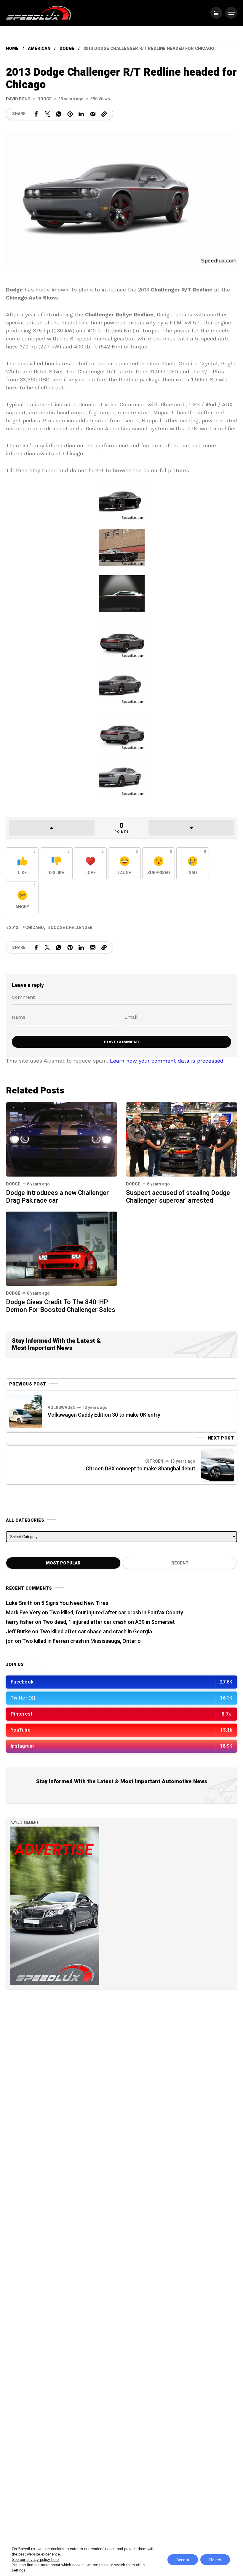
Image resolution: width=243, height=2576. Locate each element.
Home (12, 49)
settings (19, 2570)
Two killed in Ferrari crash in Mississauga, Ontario (81, 1641)
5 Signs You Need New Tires (75, 1603)
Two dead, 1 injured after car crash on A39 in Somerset (109, 1622)
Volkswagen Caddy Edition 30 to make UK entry (104, 1415)
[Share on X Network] (47, 114)
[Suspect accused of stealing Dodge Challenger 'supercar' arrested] (182, 1139)
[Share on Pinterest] (70, 114)
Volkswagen (62, 1408)
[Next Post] (218, 1465)
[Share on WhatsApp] (59, 114)
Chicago (35, 928)
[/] (216, 13)
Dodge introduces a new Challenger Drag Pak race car (57, 1197)
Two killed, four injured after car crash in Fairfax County (116, 1613)
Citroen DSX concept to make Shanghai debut (140, 1469)
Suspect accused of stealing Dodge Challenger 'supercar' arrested (178, 1197)
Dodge (67, 49)
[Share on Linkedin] (81, 114)
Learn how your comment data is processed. (167, 1061)
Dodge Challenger (72, 928)
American (39, 49)
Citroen (154, 1461)
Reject (215, 2560)
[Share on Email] (93, 114)
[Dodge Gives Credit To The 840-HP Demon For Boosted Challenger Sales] (61, 1248)
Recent (180, 1563)
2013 (14, 928)
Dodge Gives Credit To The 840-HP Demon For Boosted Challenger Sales (61, 1306)
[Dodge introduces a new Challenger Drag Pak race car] (61, 1139)
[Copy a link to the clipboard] (104, 114)
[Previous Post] (25, 1411)
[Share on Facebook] (36, 114)
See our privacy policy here (35, 2560)
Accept (183, 2560)
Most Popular (63, 1563)
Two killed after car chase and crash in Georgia (96, 1632)
